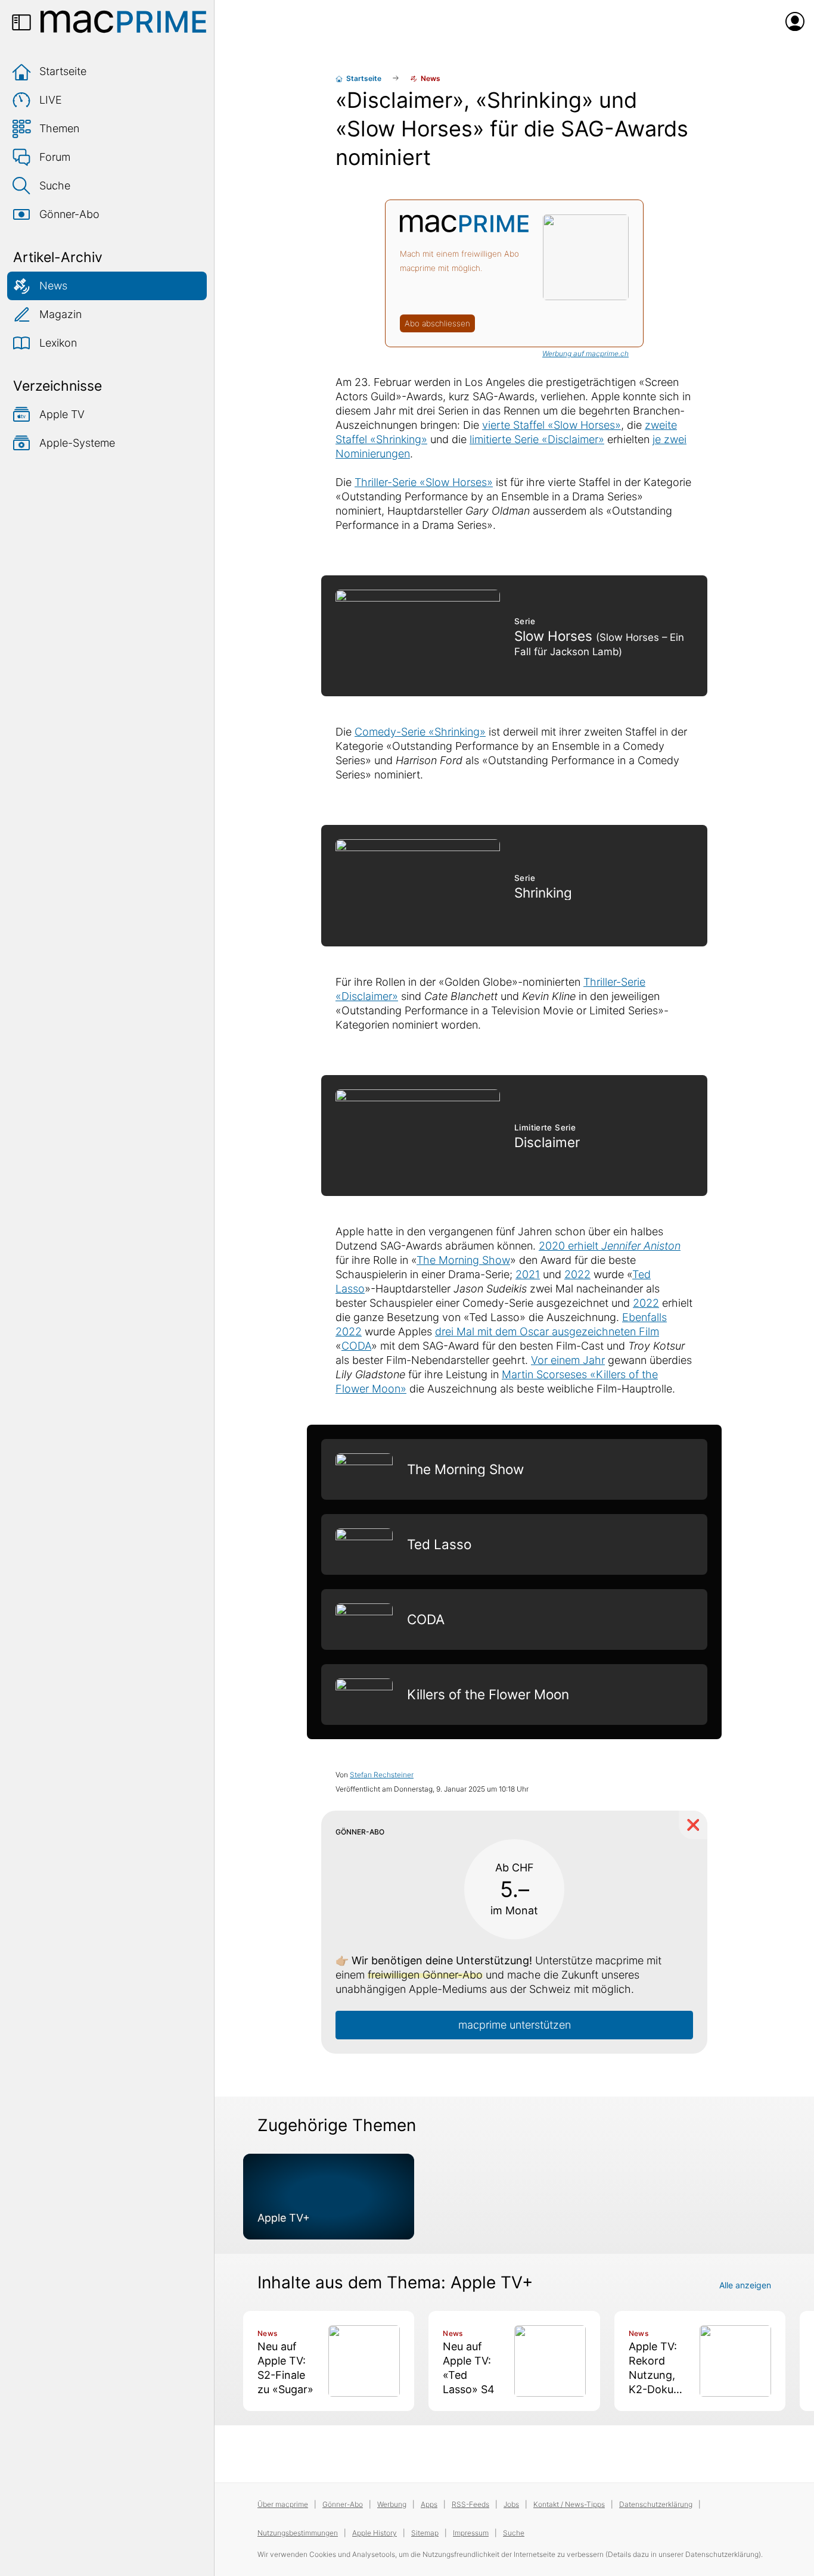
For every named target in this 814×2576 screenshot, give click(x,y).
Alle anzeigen (745, 2285)
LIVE (51, 100)
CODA (356, 1346)
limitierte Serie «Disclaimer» (537, 439)
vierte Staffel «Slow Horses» (552, 425)
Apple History (375, 2533)
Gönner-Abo (69, 214)
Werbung (392, 2504)
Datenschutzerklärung (656, 2504)
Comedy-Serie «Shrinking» (420, 732)
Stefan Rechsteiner (382, 1775)
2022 (577, 1274)
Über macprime (283, 2504)
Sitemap (425, 2533)
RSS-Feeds (470, 2504)
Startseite (63, 71)
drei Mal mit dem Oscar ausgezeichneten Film (547, 1331)
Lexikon (58, 343)
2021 (528, 1274)
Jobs (511, 2504)
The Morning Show (463, 1260)
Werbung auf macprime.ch (585, 353)
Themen (59, 128)
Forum (55, 157)
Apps (429, 2504)
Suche (55, 186)
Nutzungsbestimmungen (298, 2533)
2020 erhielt (610, 1246)
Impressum (471, 2533)
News (53, 286)
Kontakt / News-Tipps (569, 2504)
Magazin (60, 314)
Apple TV (62, 414)
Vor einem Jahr (568, 1360)
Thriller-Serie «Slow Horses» (424, 482)
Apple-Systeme (77, 443)
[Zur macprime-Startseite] (123, 21)
